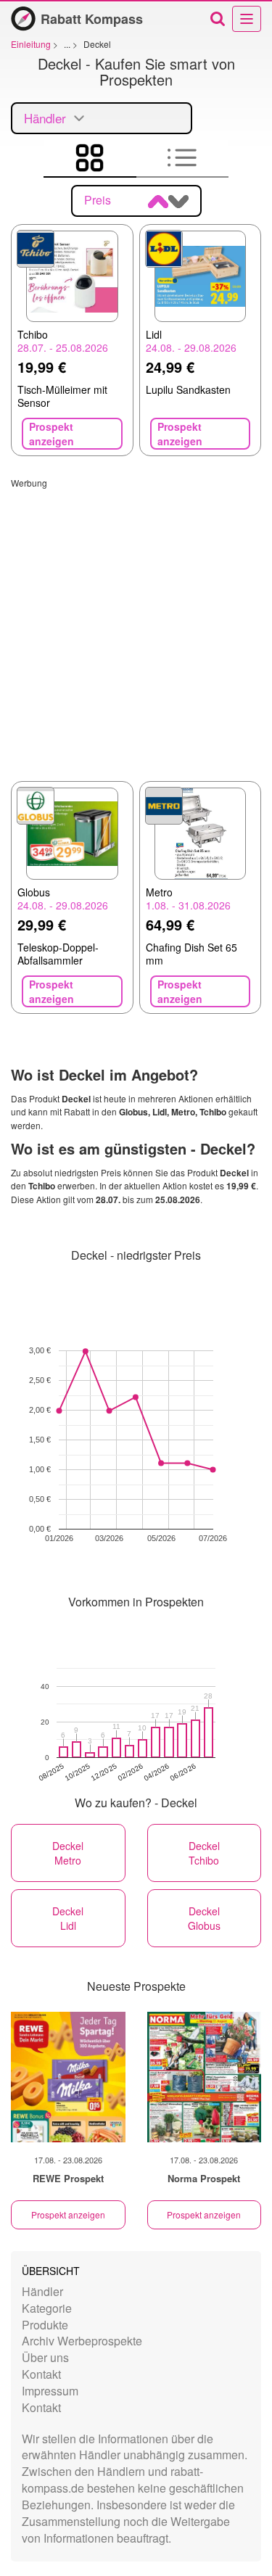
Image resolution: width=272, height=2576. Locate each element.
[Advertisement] (136, 625)
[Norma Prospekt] (205, 2077)
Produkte (45, 2325)
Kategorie (47, 2308)
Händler (42, 2291)
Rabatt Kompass (92, 19)
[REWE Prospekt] (68, 2077)
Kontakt (41, 2374)
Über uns (45, 2357)
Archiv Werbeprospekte (82, 2341)
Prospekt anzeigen (68, 2214)
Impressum (50, 2391)
